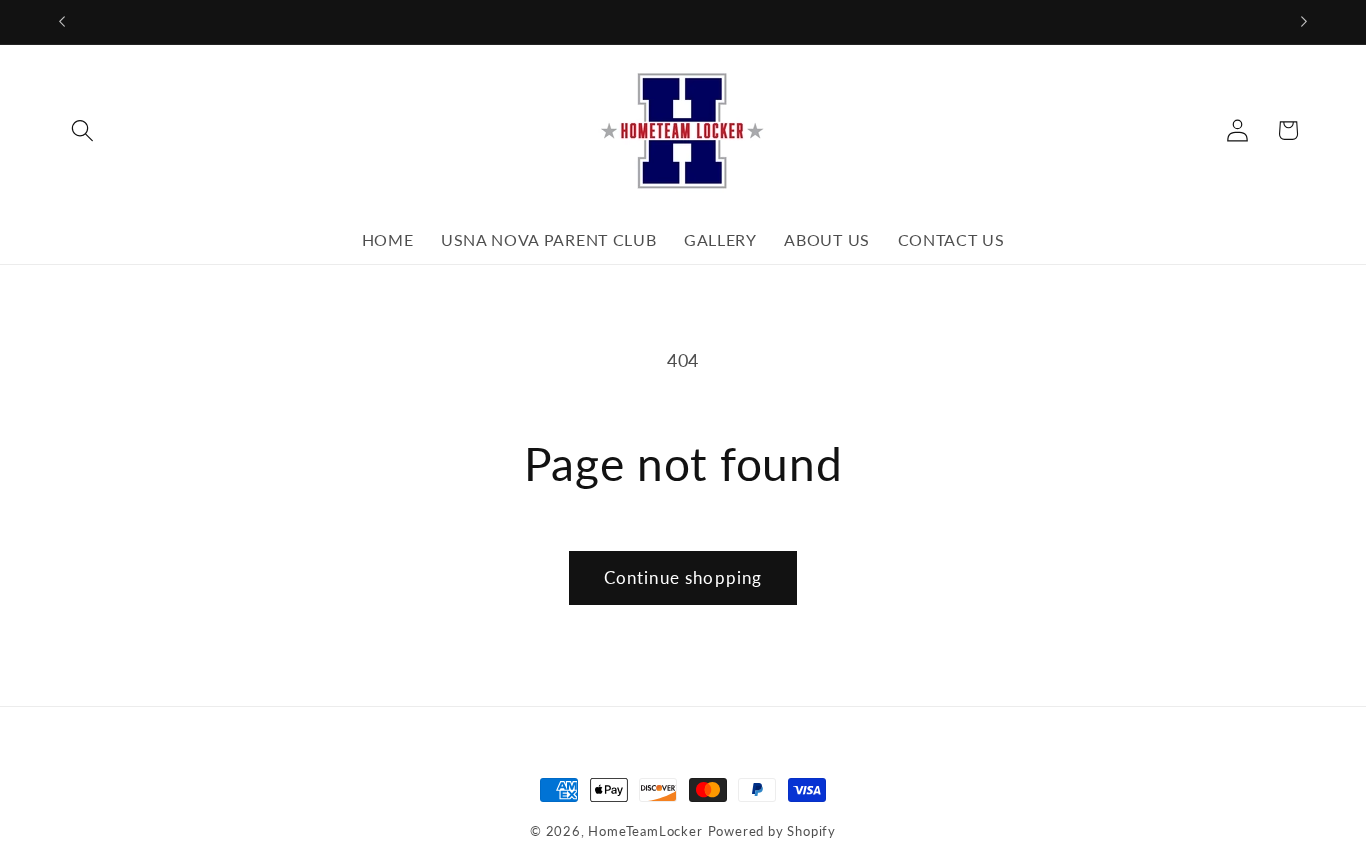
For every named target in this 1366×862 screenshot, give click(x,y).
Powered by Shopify (772, 831)
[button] (83, 130)
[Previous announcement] (62, 22)
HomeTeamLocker (645, 831)
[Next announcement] (1304, 22)
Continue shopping (683, 577)
